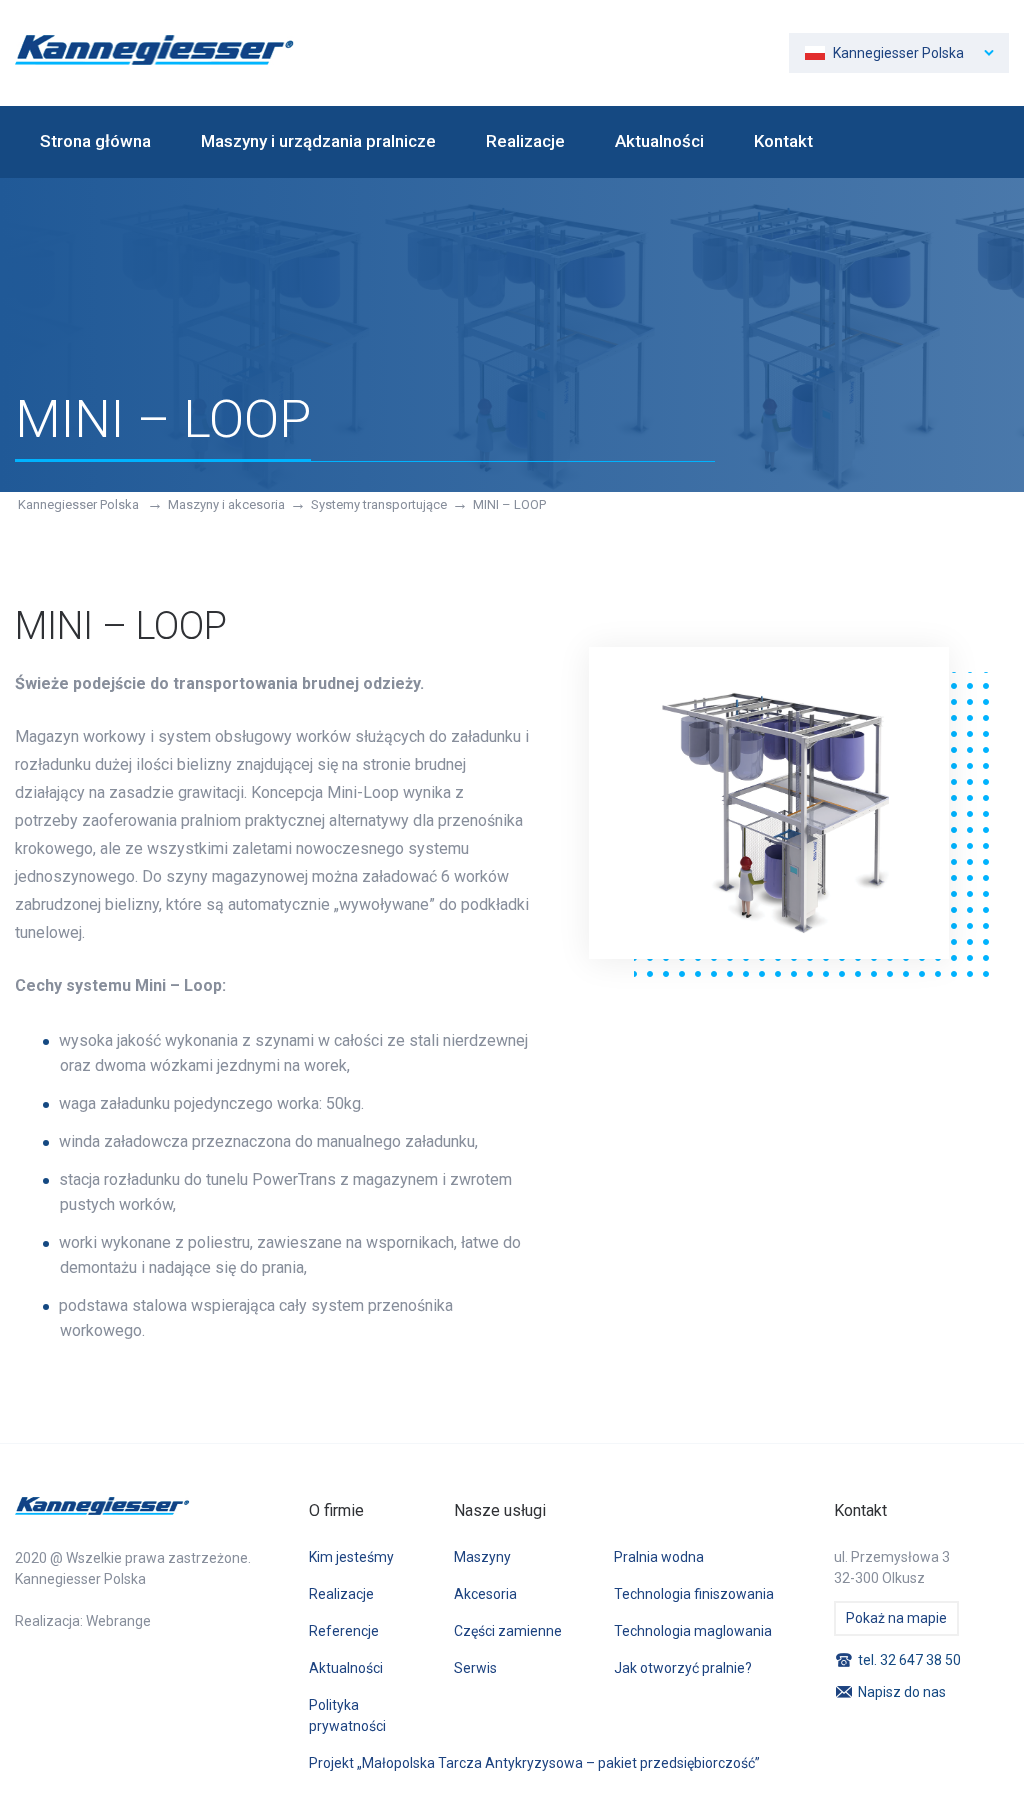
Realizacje (525, 141)
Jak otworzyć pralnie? (683, 1668)
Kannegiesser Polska (80, 504)
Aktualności (659, 141)
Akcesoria (485, 1594)
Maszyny (482, 1557)
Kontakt (783, 141)
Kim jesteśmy (351, 1557)
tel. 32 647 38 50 (909, 1660)
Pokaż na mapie (896, 1618)
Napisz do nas (902, 1692)
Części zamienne (508, 1631)
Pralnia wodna (659, 1557)
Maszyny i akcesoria (226, 504)
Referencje (344, 1631)
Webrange (118, 1621)
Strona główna (95, 141)
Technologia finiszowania (694, 1594)
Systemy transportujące (379, 504)
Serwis (475, 1668)
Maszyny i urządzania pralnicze (318, 141)
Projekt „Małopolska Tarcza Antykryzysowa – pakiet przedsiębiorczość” (534, 1763)
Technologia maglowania (693, 1631)
